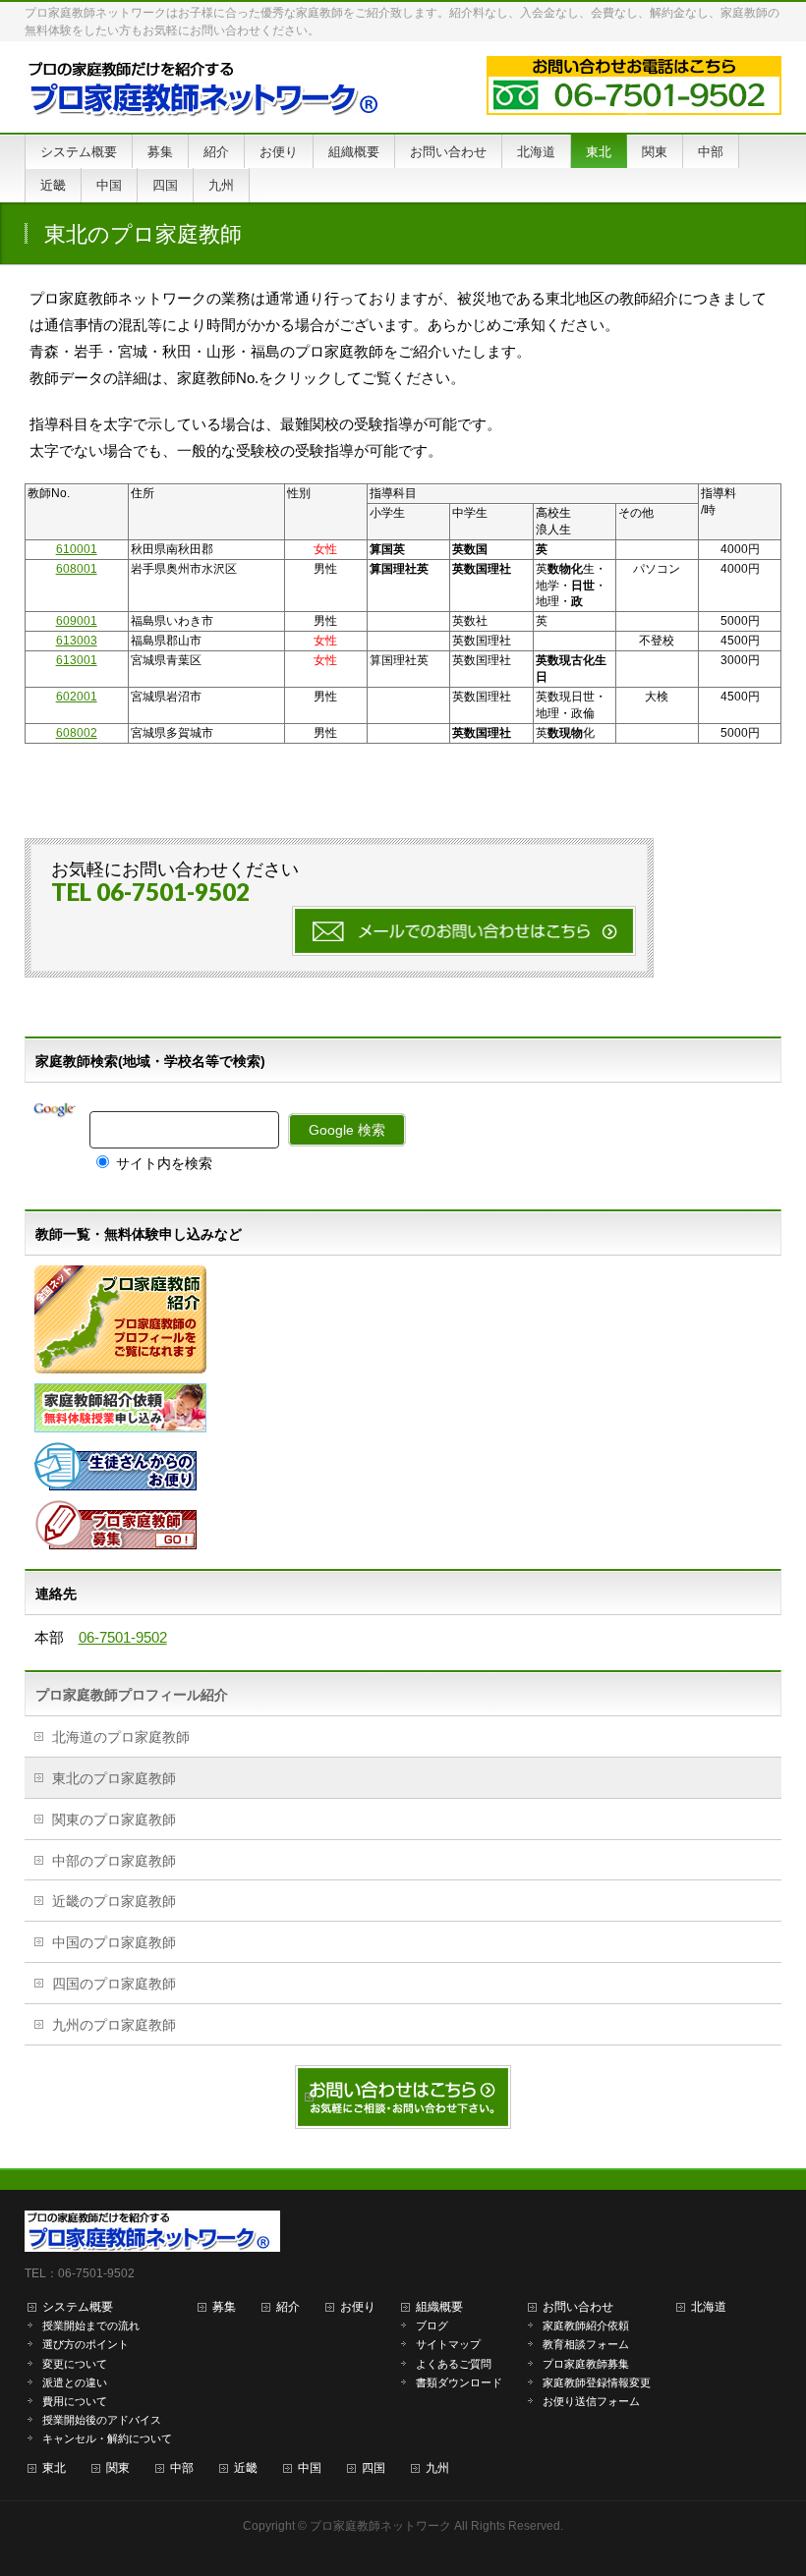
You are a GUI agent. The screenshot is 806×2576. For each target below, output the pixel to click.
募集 (224, 2307)
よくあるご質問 (454, 2364)
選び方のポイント (86, 2344)
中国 (310, 2468)
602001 (77, 697)
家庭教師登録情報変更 (597, 2382)
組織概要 (439, 2307)
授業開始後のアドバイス (102, 2420)
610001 (77, 549)
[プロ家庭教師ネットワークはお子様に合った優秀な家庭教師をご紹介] (209, 96)
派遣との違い (75, 2382)
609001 (77, 621)
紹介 (288, 2307)
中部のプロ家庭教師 (114, 1861)
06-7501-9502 (123, 1637)
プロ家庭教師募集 (586, 2364)
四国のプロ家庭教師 (114, 1984)
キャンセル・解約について (107, 2438)
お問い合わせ (578, 2307)
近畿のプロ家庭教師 (114, 1901)
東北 (54, 2468)
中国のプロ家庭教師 (114, 1942)
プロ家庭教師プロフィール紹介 (132, 1695)
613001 (77, 660)
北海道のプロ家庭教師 (121, 1737)
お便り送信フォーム (591, 2401)
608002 (77, 733)
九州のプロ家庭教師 (114, 2025)
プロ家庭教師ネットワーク (380, 2526)
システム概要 (78, 2307)
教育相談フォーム (586, 2344)
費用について (75, 2401)
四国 (374, 2468)
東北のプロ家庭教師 (114, 1778)
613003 (77, 641)
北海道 (709, 2307)
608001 (77, 569)
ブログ (432, 2325)
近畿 (246, 2468)
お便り (358, 2307)
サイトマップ (448, 2344)
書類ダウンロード (459, 2382)
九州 (437, 2468)
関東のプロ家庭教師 (114, 1820)
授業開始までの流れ (91, 2325)
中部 (182, 2468)
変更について (75, 2364)
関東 (118, 2468)
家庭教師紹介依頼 (586, 2325)
